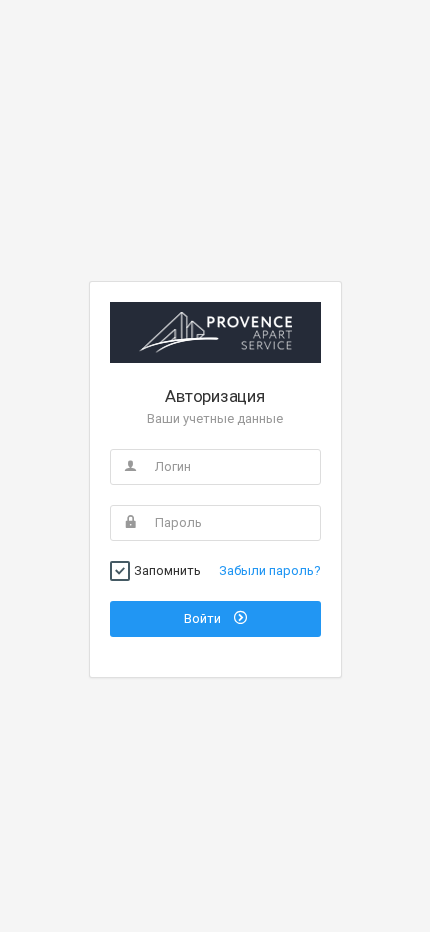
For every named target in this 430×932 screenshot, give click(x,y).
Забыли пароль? (270, 570)
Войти (204, 618)
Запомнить (167, 570)
